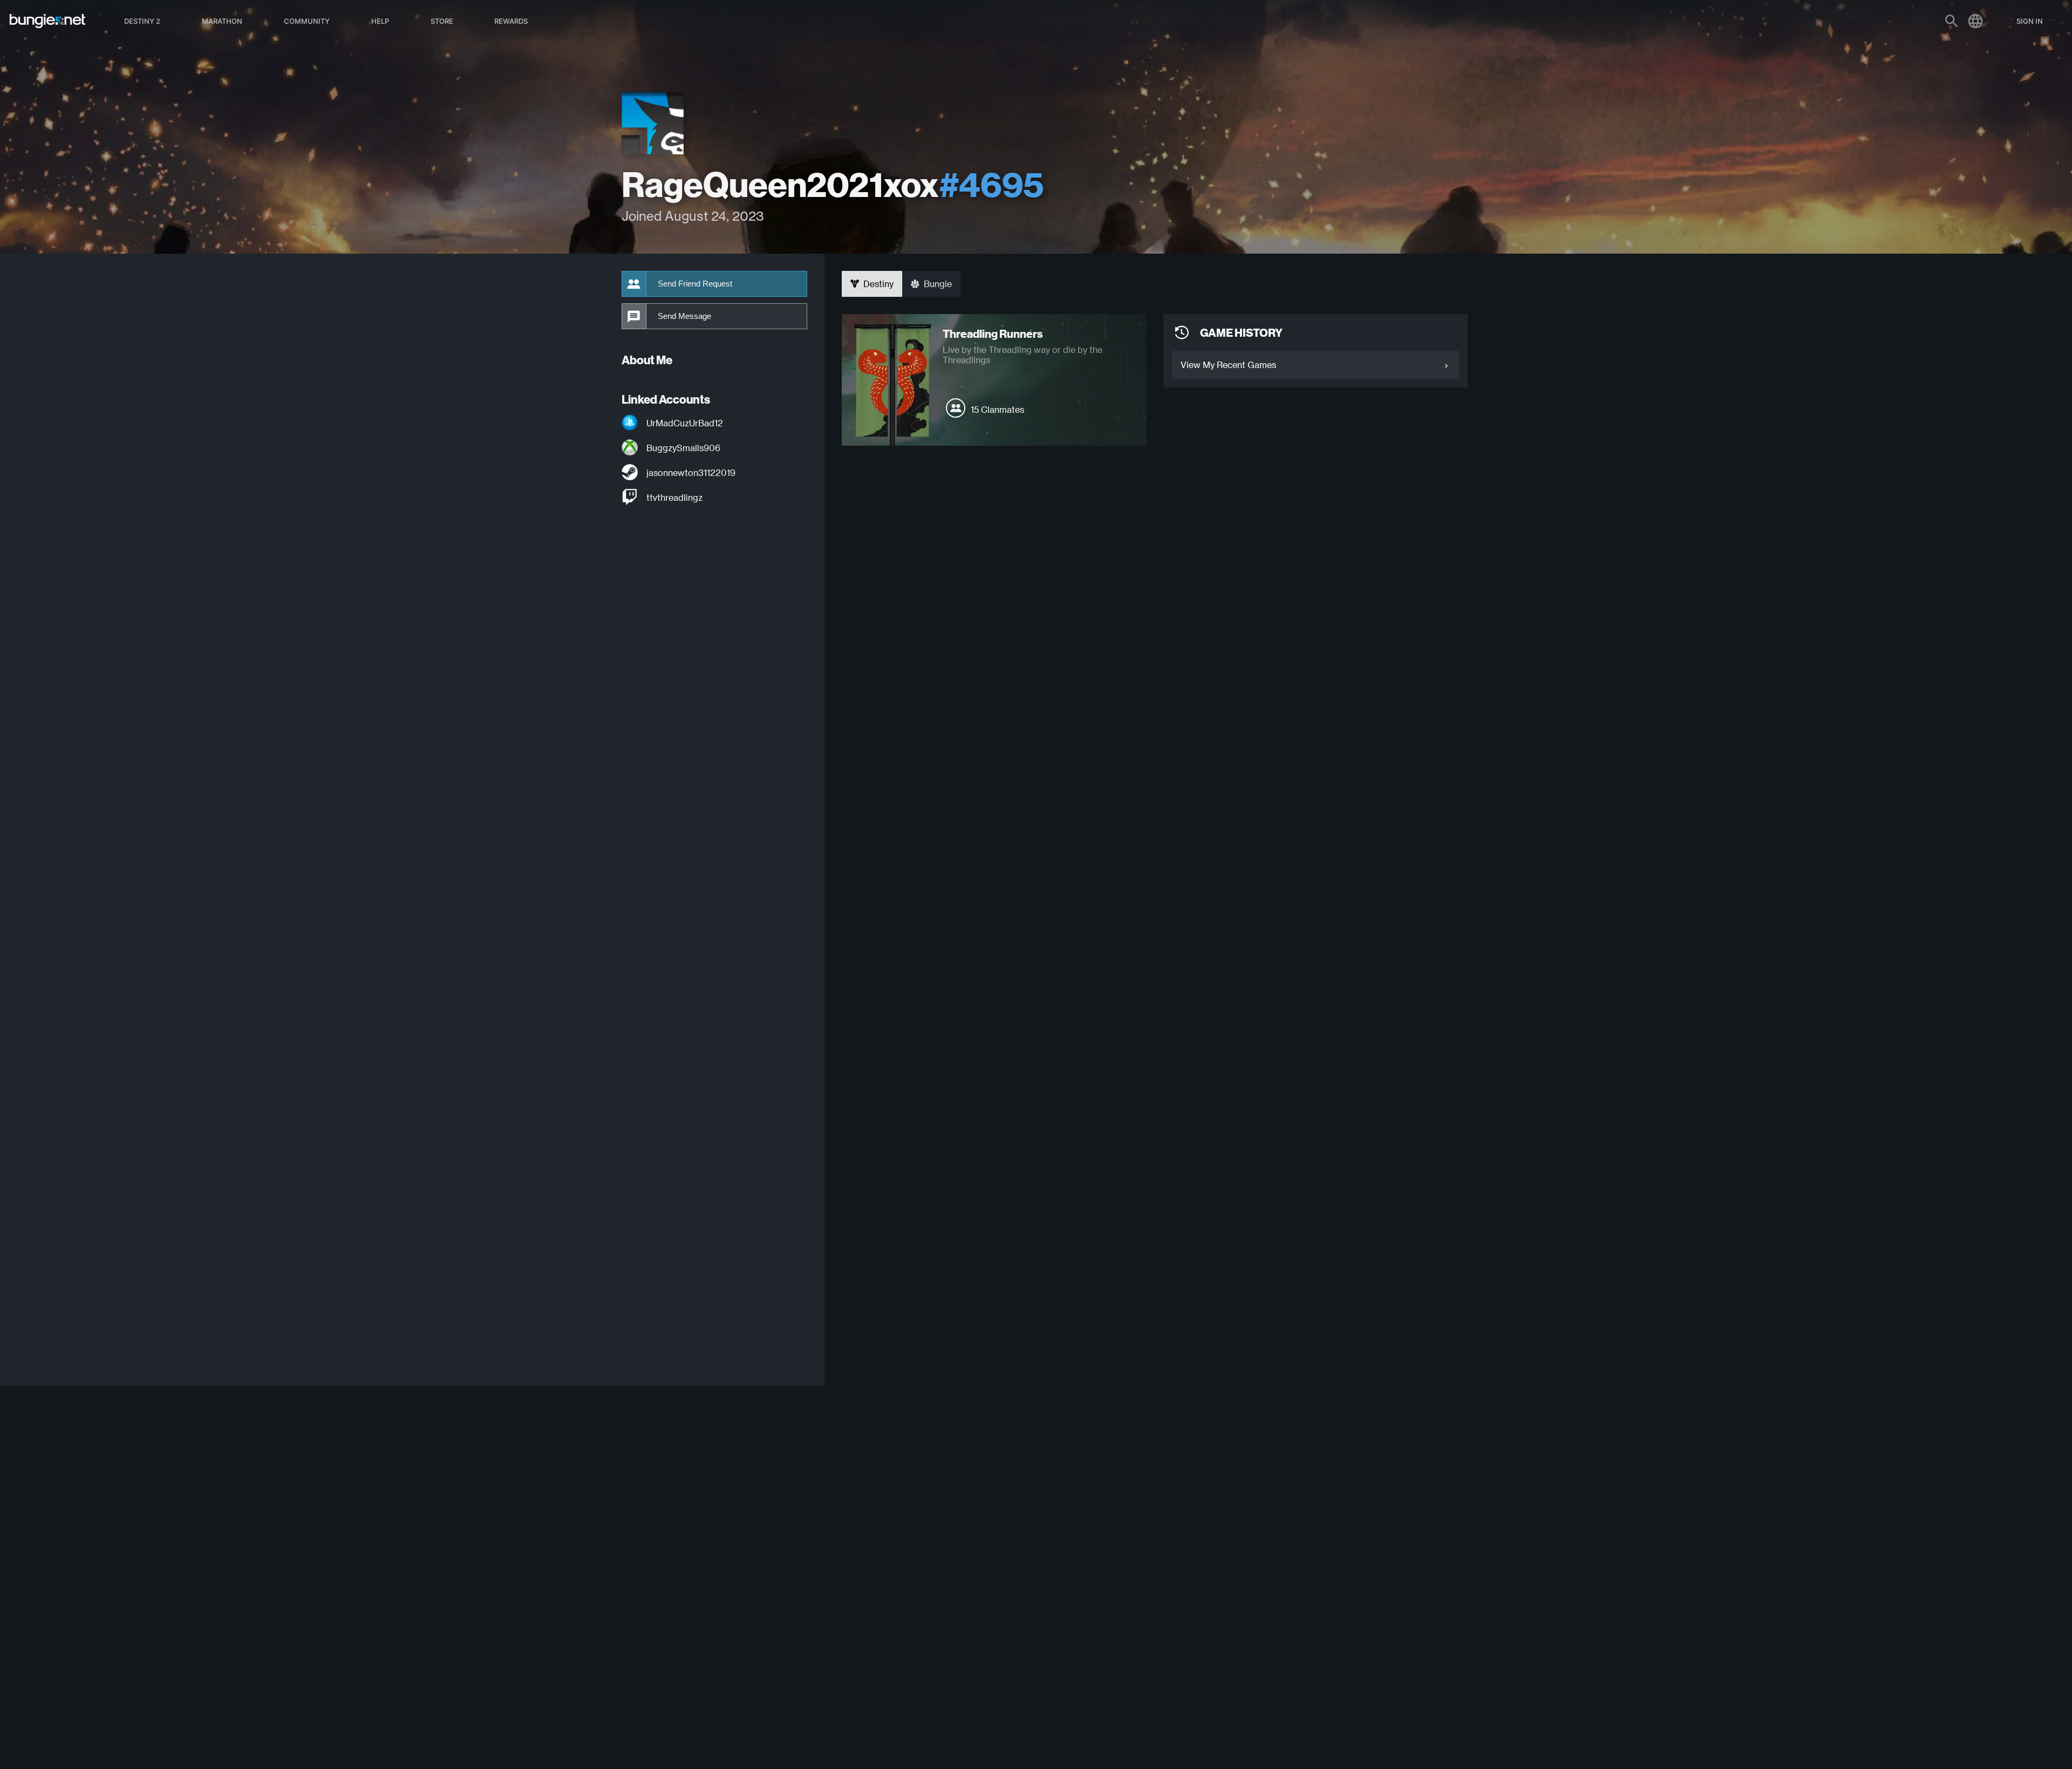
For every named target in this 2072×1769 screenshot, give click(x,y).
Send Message (684, 316)
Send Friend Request (695, 284)
